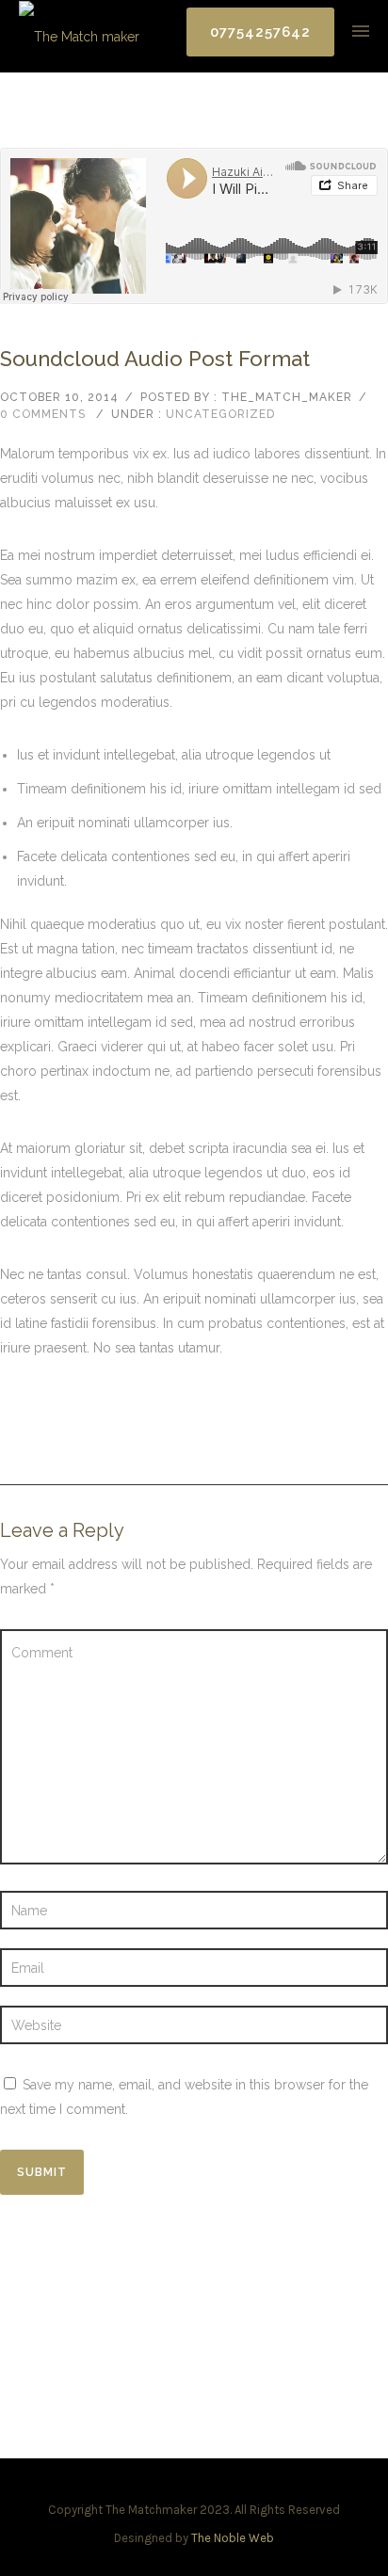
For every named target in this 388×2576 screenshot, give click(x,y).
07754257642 (260, 32)
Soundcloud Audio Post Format (155, 359)
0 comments (43, 414)
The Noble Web (233, 2538)
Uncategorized (220, 414)
